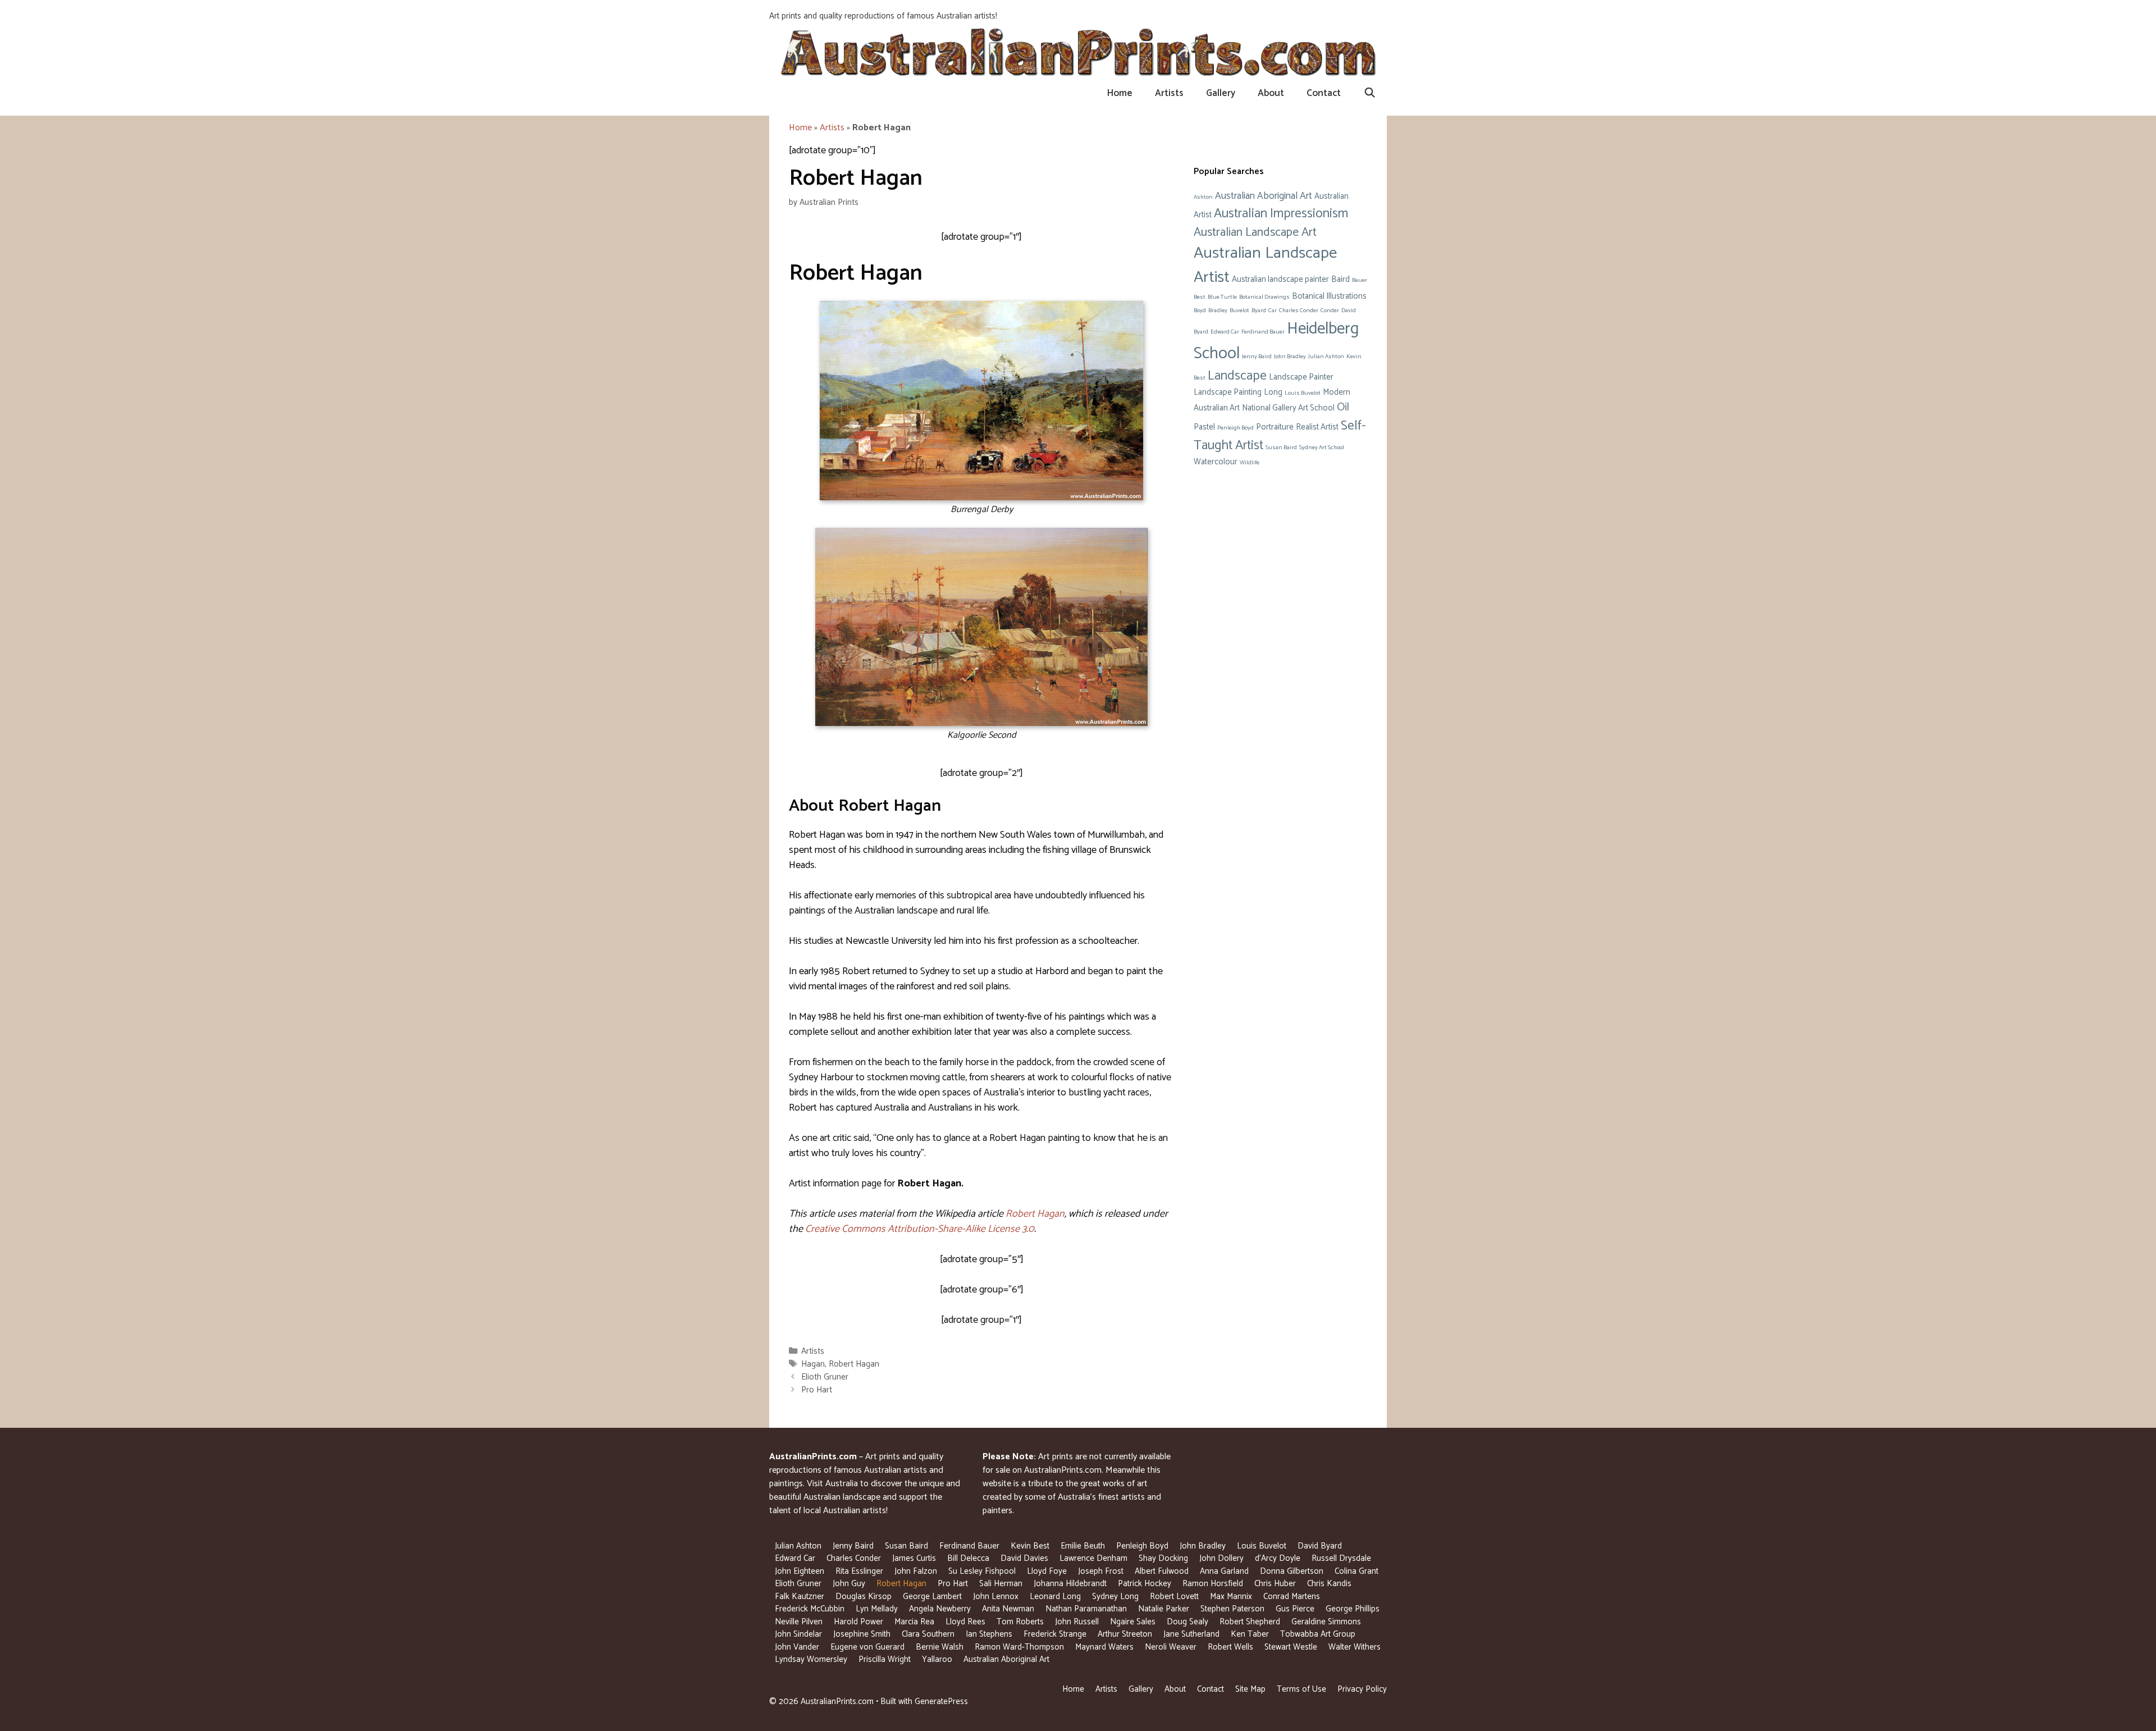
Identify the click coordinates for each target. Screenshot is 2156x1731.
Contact (1324, 93)
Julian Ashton (1326, 357)
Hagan (813, 1364)
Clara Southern (928, 1634)
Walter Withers (1355, 1647)
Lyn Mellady (877, 1609)
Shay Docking (1163, 1558)
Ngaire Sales (1133, 1622)
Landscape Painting (1228, 392)
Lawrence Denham (1093, 1558)
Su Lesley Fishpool (982, 1571)
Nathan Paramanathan (1086, 1609)
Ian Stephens (989, 1634)
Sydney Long (1115, 1597)
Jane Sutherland (1191, 1634)
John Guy (849, 1584)
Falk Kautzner (800, 1597)
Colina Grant (1356, 1571)
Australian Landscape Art (1255, 232)
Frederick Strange (1055, 1634)
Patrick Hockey (1145, 1584)
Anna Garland (1224, 1571)
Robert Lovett (1174, 1597)
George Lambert (932, 1597)
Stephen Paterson (1232, 1609)
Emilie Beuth (1083, 1546)
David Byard (1320, 1546)
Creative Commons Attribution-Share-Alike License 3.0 (920, 1229)
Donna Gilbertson (1292, 1571)
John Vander (797, 1647)
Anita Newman (1008, 1609)
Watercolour (1216, 462)
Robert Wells (1230, 1647)
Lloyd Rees (965, 1622)
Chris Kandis (1329, 1584)
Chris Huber (1275, 1584)
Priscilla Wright (885, 1659)
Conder (1330, 310)
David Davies (1024, 1558)
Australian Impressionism (1281, 214)
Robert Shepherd (1250, 1622)
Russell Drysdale (1341, 1558)
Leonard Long (1055, 1597)
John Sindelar (798, 1634)
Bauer (1360, 280)
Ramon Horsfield (1213, 1584)
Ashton (1203, 197)
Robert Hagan (1035, 1214)
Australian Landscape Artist (1265, 265)
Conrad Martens (1292, 1597)
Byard (1259, 310)
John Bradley (1290, 357)
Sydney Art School (1322, 447)
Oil (1343, 407)
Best (1200, 297)
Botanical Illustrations (1329, 296)
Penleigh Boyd (1235, 428)
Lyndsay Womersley (811, 1659)
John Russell (1077, 1622)
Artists (1169, 93)
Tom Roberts (1020, 1622)
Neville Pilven (799, 1622)
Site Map (1250, 1689)
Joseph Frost (1101, 1571)
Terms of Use (1301, 1689)
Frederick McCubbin (810, 1609)
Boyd (1200, 310)
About (1271, 93)
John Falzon (916, 1571)
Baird (1340, 280)
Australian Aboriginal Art (1264, 196)
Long (1273, 392)
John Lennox (996, 1597)
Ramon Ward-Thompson (1019, 1647)
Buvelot (1239, 310)
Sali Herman (1001, 1584)
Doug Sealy (1187, 1622)
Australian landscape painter (1280, 280)
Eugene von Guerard (867, 1647)
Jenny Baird (1257, 357)
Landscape (1237, 376)
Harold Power (858, 1622)
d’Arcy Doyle (1278, 1558)
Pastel (1204, 427)
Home (1120, 93)
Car (1273, 310)
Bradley (1218, 310)
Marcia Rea (914, 1622)
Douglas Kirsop (864, 1597)
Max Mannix (1231, 1597)
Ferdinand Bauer (1263, 332)
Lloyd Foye (1047, 1571)
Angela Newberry (940, 1609)
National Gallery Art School (1288, 408)
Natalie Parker (1164, 1609)
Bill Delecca (968, 1558)
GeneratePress (941, 1702)
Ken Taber (1250, 1634)
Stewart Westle (1291, 1647)
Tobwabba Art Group (1318, 1634)
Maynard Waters (1104, 1647)
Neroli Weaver (1171, 1647)
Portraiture (1275, 427)
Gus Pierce (1295, 1609)
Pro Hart (817, 1390)
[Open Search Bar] (1369, 93)
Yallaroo (937, 1659)
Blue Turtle (1222, 297)
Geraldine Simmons (1326, 1622)
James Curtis (914, 1558)
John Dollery (1221, 1558)
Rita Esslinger (859, 1571)
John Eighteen (800, 1571)
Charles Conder (1299, 310)
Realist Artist (1317, 427)
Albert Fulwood (1162, 1571)
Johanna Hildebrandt (1070, 1584)
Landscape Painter (1301, 377)
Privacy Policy (1362, 1689)
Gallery (1221, 93)
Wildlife (1250, 463)
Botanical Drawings (1264, 297)
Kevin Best (1030, 1546)
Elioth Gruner (825, 1377)
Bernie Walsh (940, 1647)
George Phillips (1353, 1609)
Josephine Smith (862, 1634)
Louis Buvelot (1303, 393)
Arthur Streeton (1125, 1634)
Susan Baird (1281, 447)
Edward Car (1225, 332)
